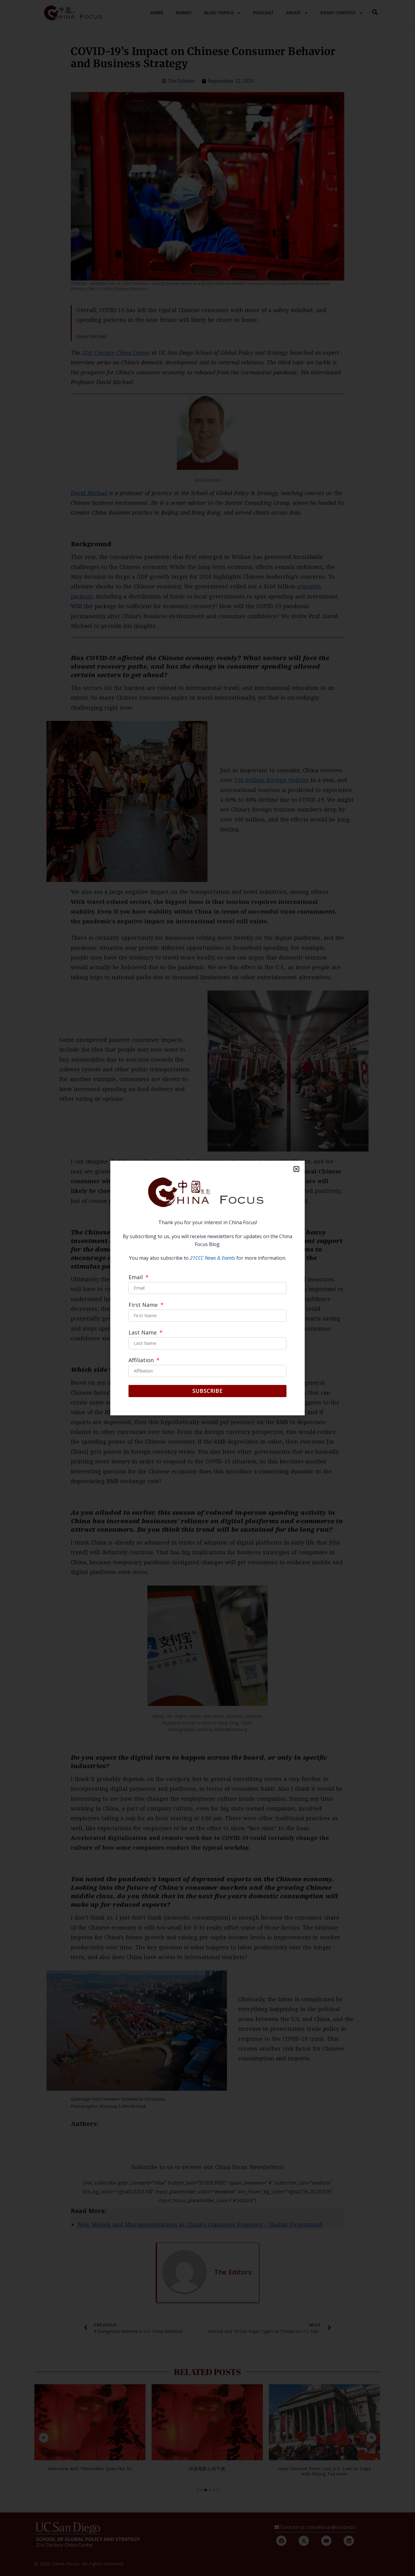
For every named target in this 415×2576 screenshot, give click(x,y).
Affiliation (142, 1360)
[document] (207, 1288)
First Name (144, 1305)
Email (136, 1278)
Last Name (143, 1333)
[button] (296, 1169)
